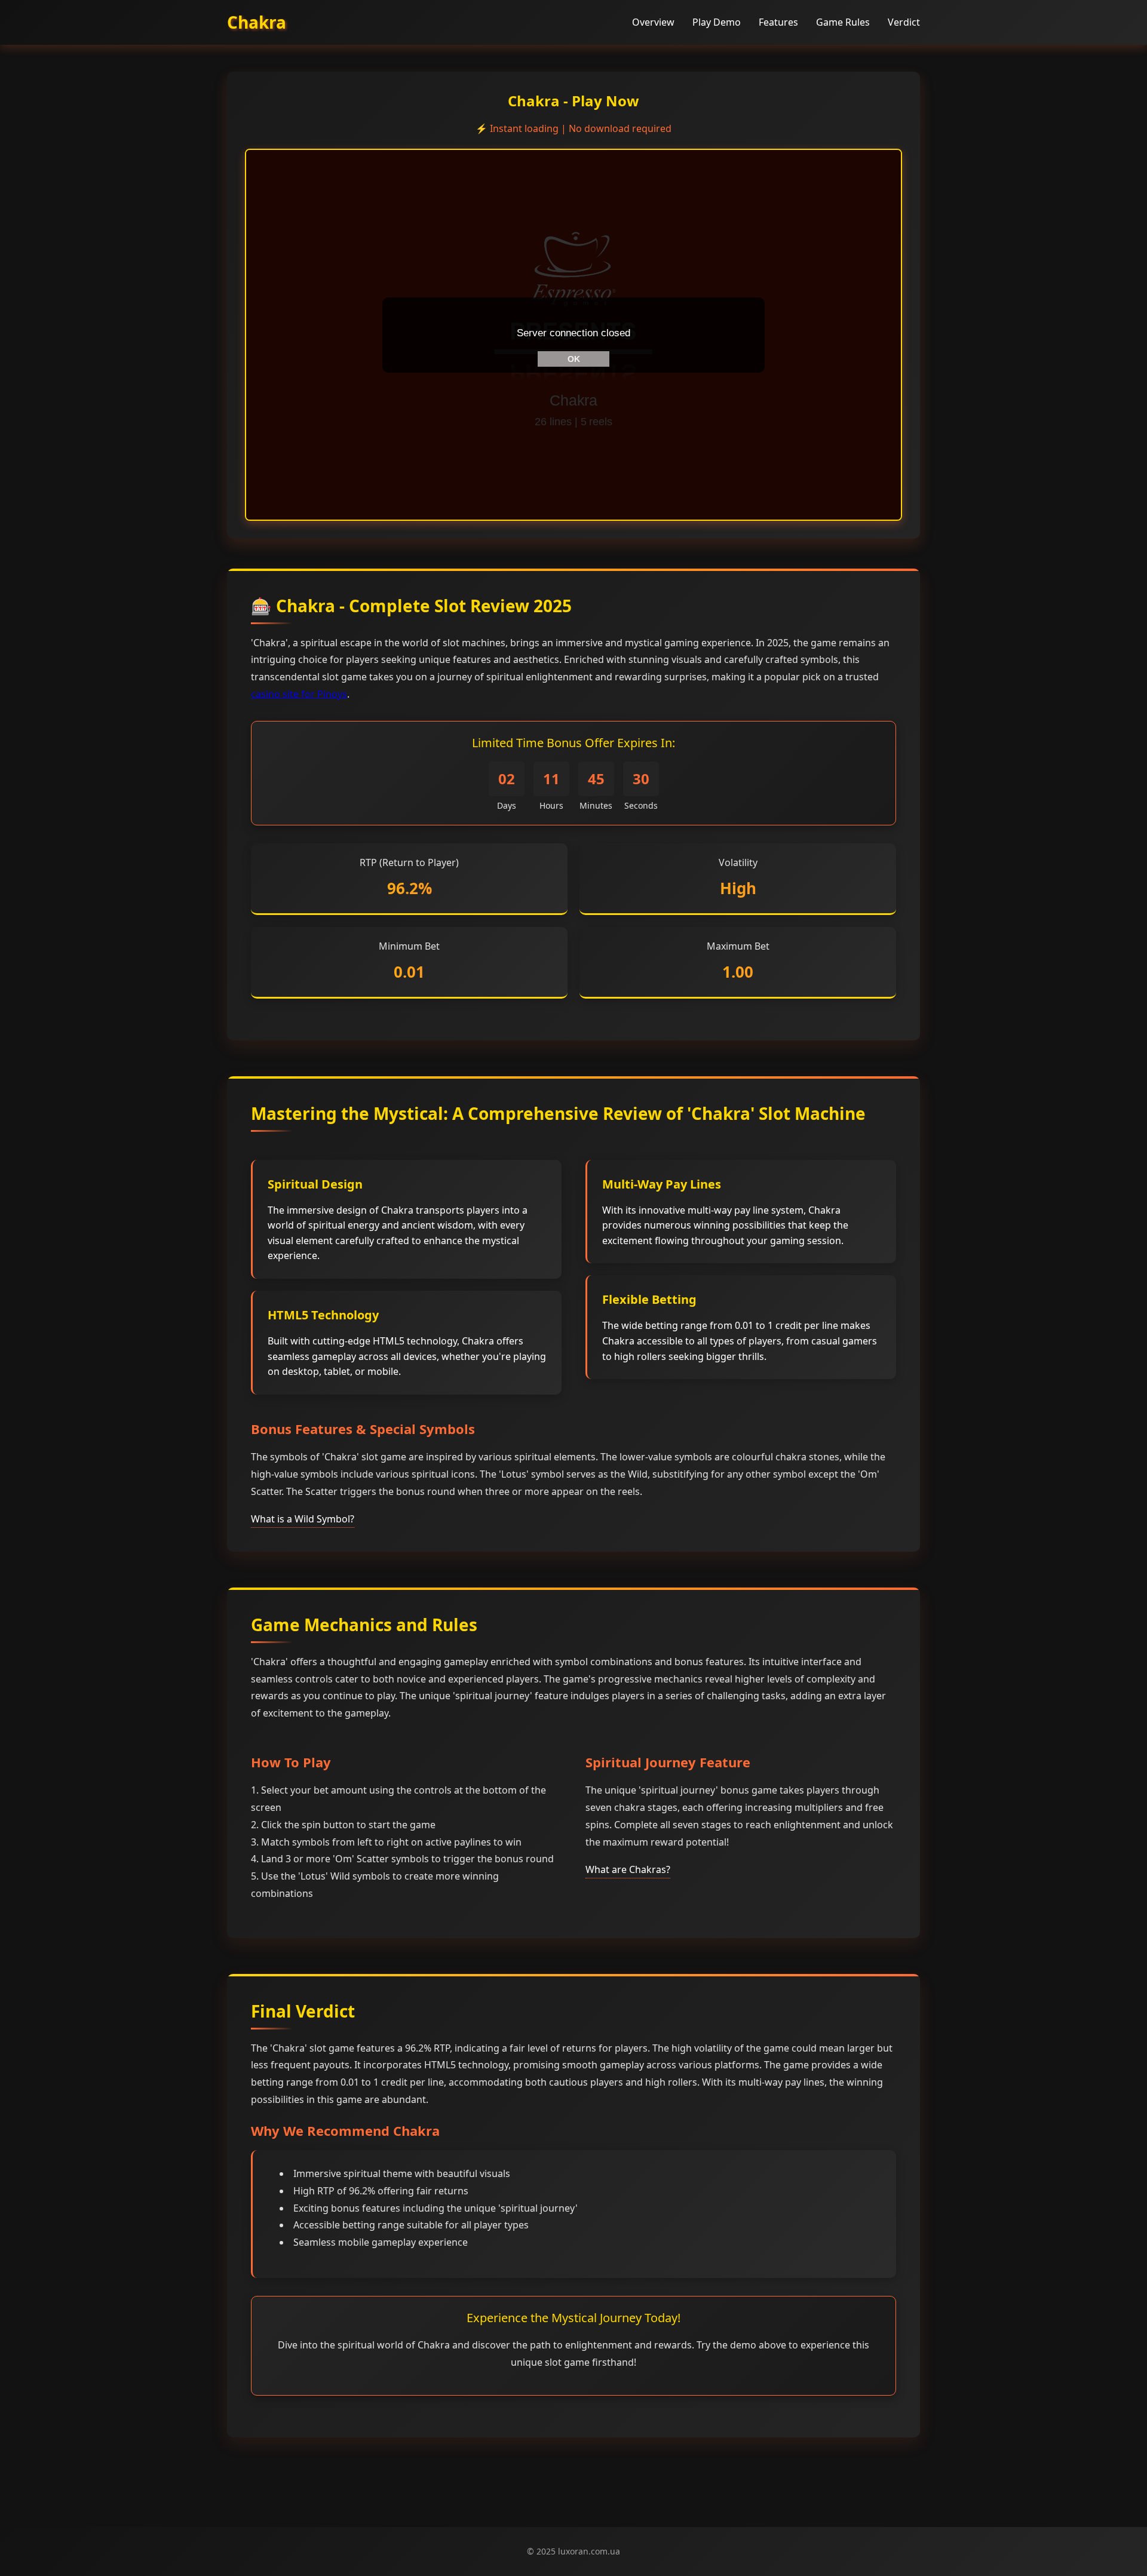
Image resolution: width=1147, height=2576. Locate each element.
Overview (653, 22)
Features (778, 22)
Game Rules (843, 22)
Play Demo (717, 22)
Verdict (904, 22)
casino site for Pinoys (299, 694)
